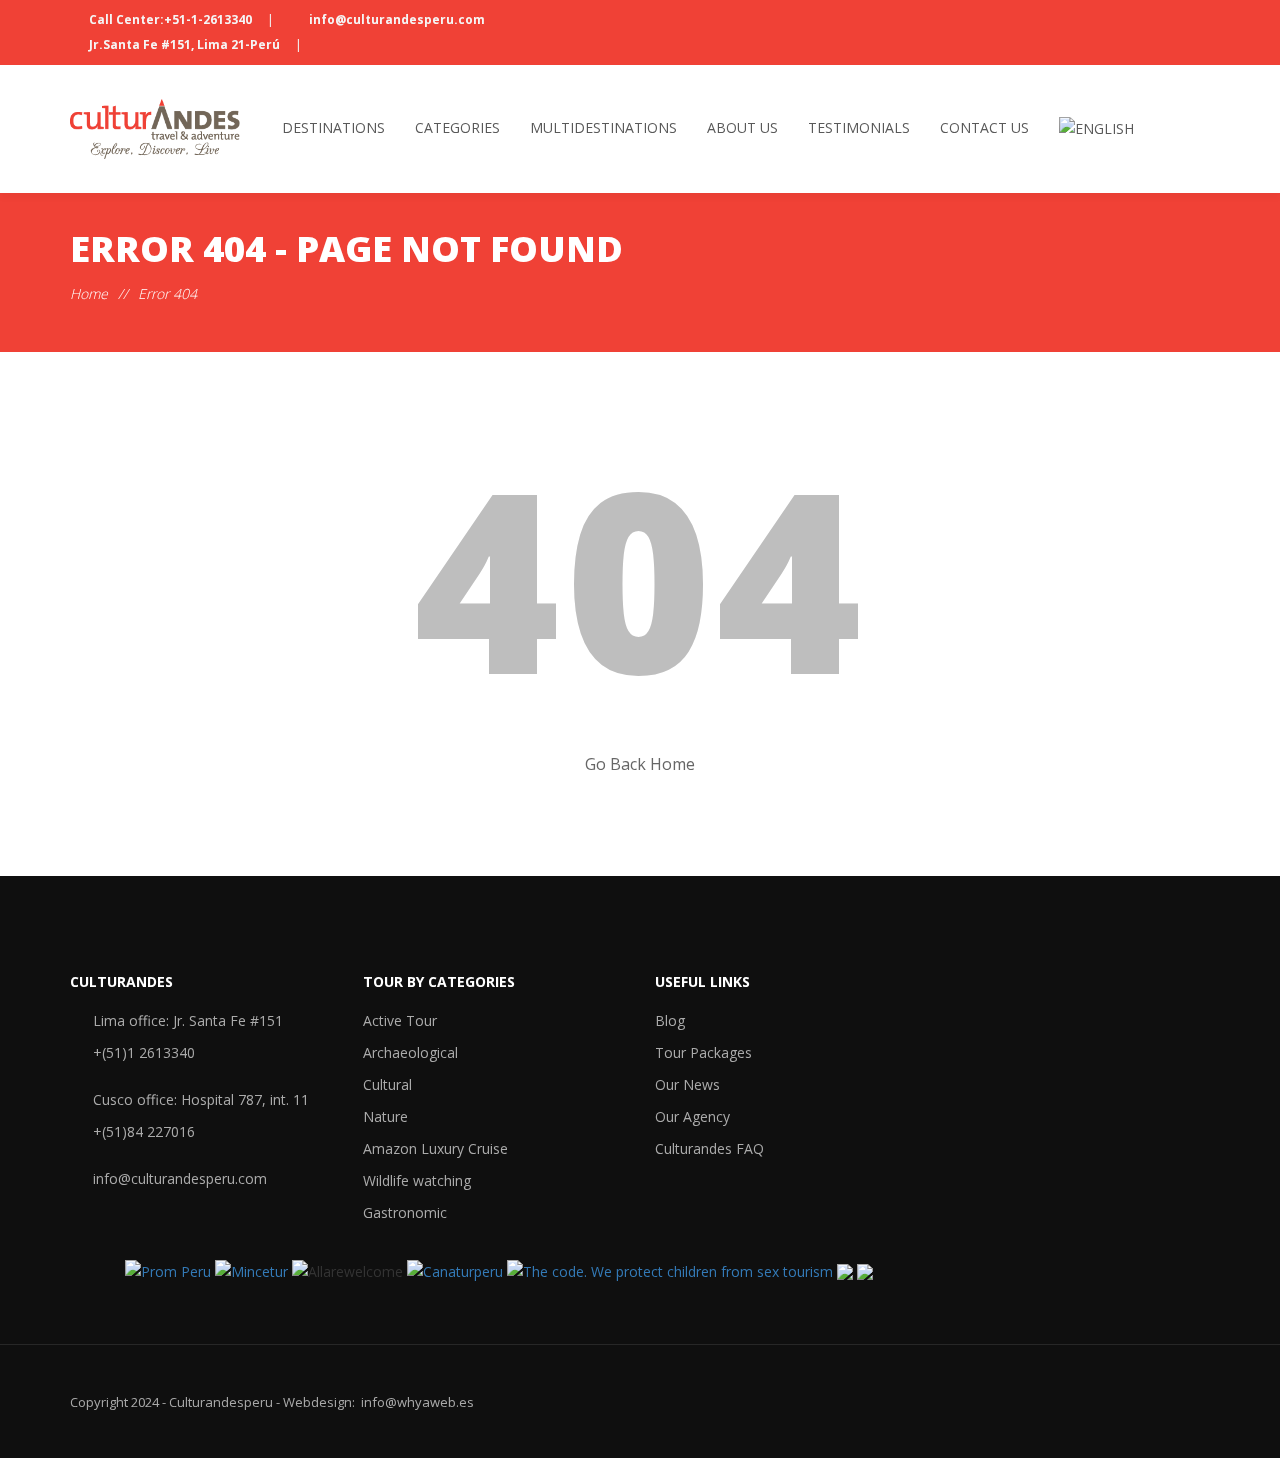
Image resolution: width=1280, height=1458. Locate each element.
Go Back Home (640, 764)
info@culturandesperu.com (395, 19)
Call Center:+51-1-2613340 (170, 19)
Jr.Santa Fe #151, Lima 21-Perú (184, 44)
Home (89, 293)
